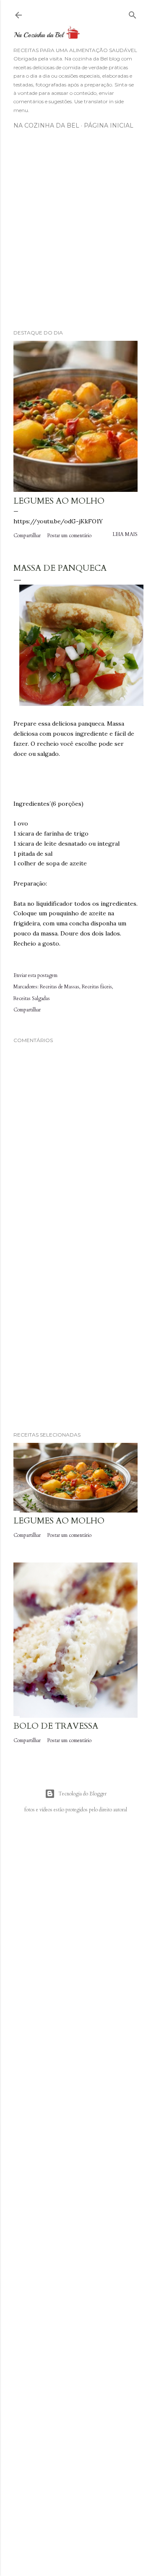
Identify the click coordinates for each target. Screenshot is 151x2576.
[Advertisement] (75, 233)
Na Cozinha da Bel (46, 125)
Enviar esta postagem (35, 975)
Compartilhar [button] (27, 536)
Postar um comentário (69, 536)
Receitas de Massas (60, 987)
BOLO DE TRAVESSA (56, 1726)
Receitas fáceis (97, 987)
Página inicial (109, 125)
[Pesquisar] (133, 13)
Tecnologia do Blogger (82, 1794)
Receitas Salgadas (32, 998)
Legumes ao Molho (59, 501)
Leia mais (125, 534)
